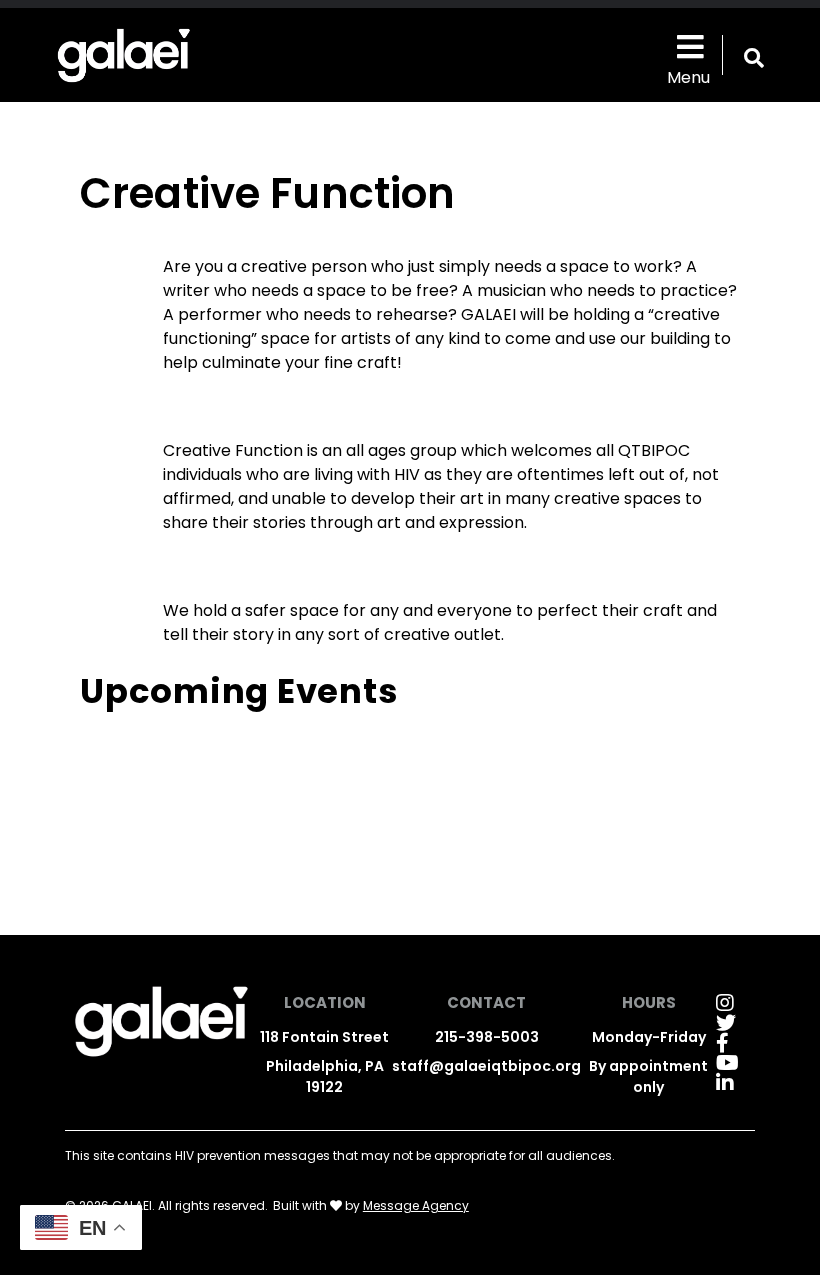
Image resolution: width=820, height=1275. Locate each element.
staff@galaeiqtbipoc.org (486, 1066)
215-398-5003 (487, 1037)
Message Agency (416, 1205)
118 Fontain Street (324, 1037)
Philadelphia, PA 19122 (325, 1076)
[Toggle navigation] (688, 45)
